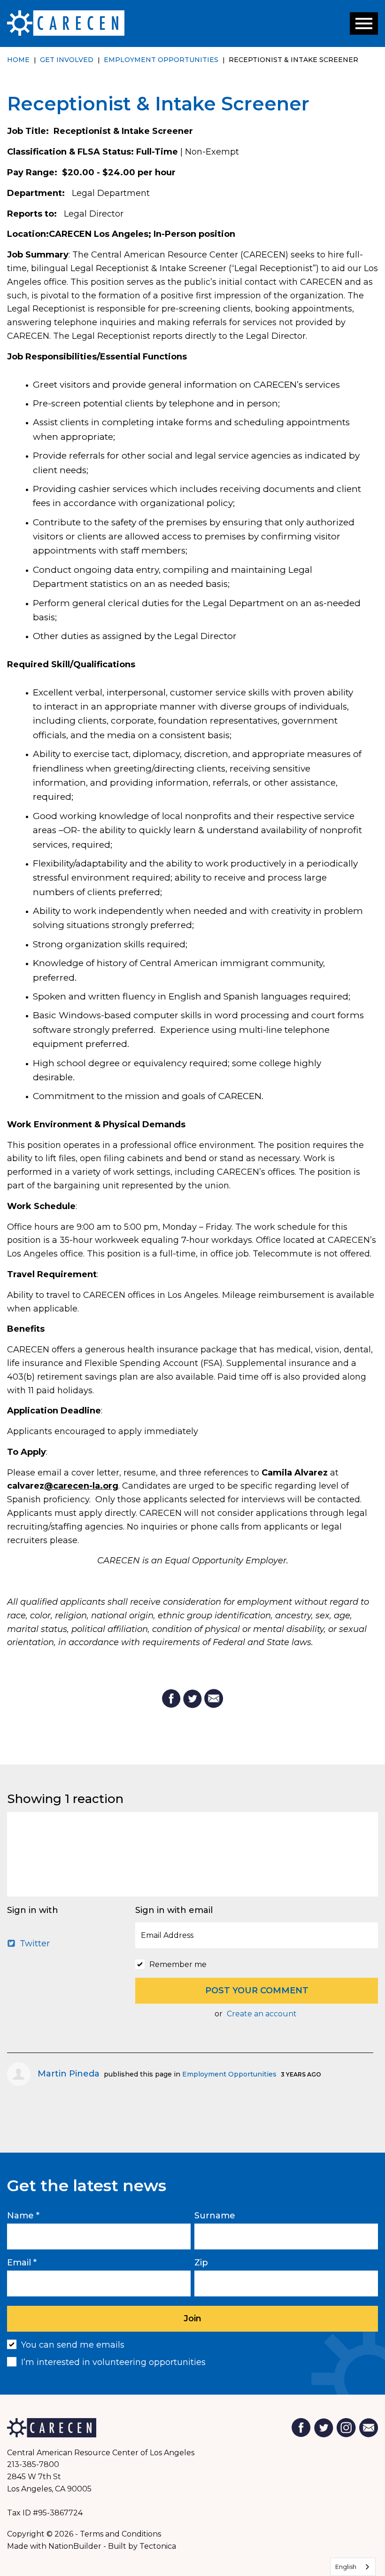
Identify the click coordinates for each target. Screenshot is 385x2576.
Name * (23, 2216)
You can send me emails (73, 2345)
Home (18, 60)
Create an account (262, 2014)
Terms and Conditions (120, 2534)
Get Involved (67, 60)
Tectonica (158, 2546)
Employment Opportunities (161, 60)
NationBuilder (75, 2546)
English (346, 2567)
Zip (201, 2263)
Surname (215, 2216)
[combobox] (353, 2567)
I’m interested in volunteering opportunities (113, 2362)
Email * (22, 2263)
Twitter (34, 1944)
